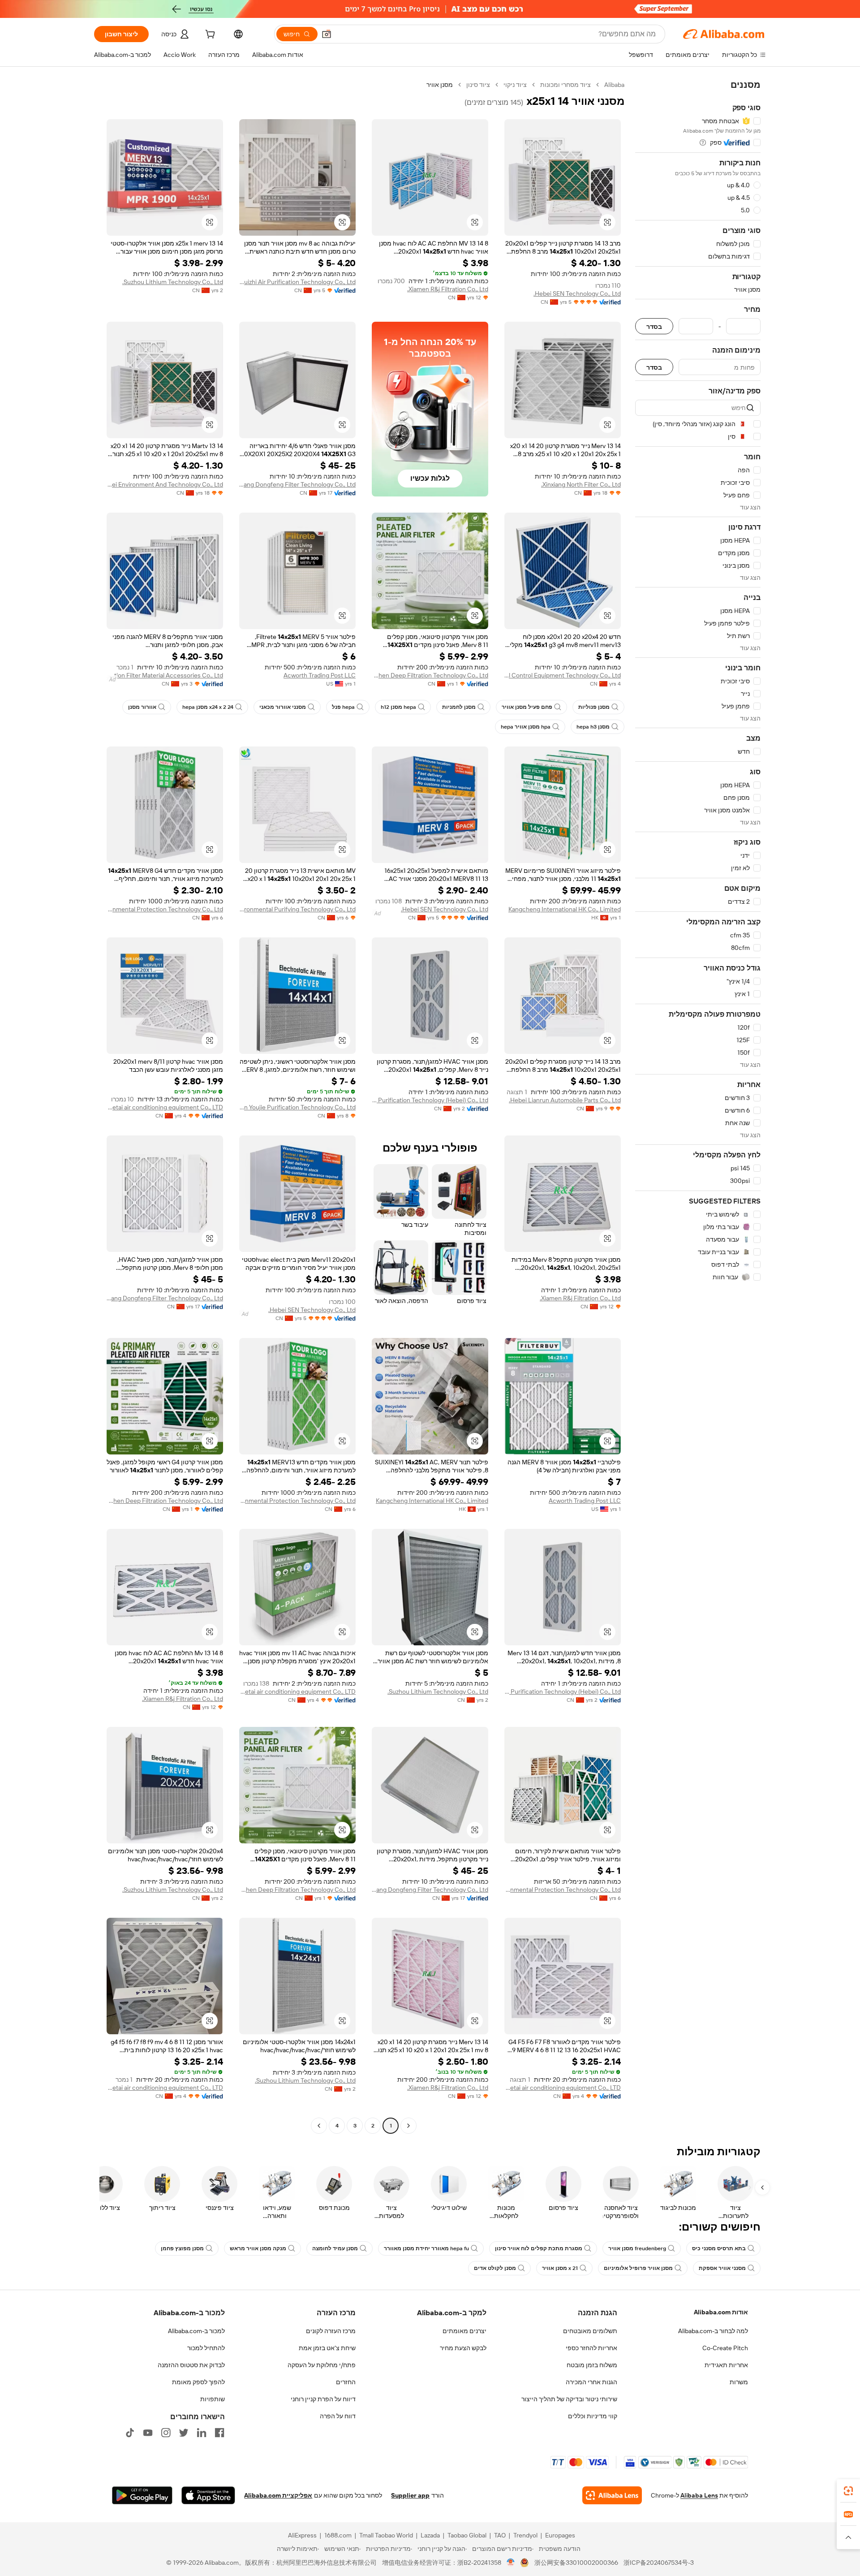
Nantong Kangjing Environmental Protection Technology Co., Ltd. (165, 909)
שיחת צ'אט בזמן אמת (327, 2348)
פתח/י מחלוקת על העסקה (322, 2365)
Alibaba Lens (699, 2495)
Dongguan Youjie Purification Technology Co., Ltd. (297, 1107)
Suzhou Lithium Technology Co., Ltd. (173, 282)
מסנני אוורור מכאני (283, 707)
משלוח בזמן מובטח (592, 2365)
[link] (848, 2491)
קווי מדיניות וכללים (593, 2416)
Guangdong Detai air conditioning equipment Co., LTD (165, 1107)
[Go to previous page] (408, 2126)
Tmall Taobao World (386, 2535)
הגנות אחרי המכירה (591, 2382)
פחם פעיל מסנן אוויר (527, 707)
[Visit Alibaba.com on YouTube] (148, 2433)
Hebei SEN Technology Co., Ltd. (577, 293)
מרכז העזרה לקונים (331, 2331)
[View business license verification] (511, 2563)
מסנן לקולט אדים (495, 2268)
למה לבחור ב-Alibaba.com (713, 2331)
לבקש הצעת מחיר (463, 2348)
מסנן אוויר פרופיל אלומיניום (638, 2268)
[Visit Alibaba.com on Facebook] (219, 2433)
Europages (560, 2535)
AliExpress (302, 2535)
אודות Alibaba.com (721, 2312)
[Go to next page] (319, 2126)
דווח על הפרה (338, 2416)
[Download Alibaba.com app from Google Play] (142, 2495)
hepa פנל (343, 707)
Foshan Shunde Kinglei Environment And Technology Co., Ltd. (165, 484)
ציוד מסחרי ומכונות (565, 85)
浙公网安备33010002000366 (576, 2563)
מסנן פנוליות (594, 707)
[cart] (209, 35)
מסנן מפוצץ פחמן (182, 2248)
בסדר (654, 326)
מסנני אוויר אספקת (722, 2268)
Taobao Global (467, 2535)
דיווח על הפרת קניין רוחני (323, 2399)
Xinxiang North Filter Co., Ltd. (581, 484)
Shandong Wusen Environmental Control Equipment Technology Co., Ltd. (563, 675)
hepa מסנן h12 (398, 707)
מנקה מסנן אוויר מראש (258, 2248)
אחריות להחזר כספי (591, 2348)
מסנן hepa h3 (593, 727)
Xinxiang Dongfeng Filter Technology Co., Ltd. (297, 484)
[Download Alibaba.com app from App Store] (208, 2495)
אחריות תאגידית (726, 2365)
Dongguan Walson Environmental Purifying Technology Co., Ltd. (297, 909)
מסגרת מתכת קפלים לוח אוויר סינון (539, 2248)
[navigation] (698, 1106)
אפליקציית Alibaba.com (278, 2495)
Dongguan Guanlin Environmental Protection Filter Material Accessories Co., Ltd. (165, 675)
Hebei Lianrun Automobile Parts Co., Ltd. (565, 1100)
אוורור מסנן (142, 707)
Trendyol (525, 2535)
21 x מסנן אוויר (560, 2268)
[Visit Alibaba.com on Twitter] (184, 2433)
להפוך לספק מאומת (198, 2382)
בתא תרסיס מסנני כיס (719, 2248)
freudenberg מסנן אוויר (637, 2248)
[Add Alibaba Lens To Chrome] (612, 2495)
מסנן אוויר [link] (440, 85)
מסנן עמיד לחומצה (335, 2248)
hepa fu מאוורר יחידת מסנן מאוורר (426, 2248)
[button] (327, 34)
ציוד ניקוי (515, 85)
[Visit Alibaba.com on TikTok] (130, 2433)
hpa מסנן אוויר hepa (526, 727)
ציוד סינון (478, 85)
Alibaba (614, 85)
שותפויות (213, 2399)
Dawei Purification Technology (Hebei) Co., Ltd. (430, 1100)
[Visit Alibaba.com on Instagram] (166, 2433)
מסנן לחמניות (459, 707)
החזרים (346, 2382)
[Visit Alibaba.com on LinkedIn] (202, 2433)
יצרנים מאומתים (464, 2331)
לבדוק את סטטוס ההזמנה (191, 2365)
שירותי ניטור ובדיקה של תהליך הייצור (569, 2399)
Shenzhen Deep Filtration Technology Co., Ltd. (430, 675)
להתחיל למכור (206, 2348)
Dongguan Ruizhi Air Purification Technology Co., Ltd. (297, 282)
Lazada (430, 2535)
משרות (739, 2382)
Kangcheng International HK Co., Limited (565, 909)
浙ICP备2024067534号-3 (659, 2563)
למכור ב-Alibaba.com (196, 2331)
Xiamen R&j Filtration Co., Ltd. (448, 289)
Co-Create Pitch (725, 2348)
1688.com (338, 2535)
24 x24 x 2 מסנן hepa (208, 707)
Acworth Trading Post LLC (320, 675)
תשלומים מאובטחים (590, 2331)
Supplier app (410, 2495)
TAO (500, 2535)
